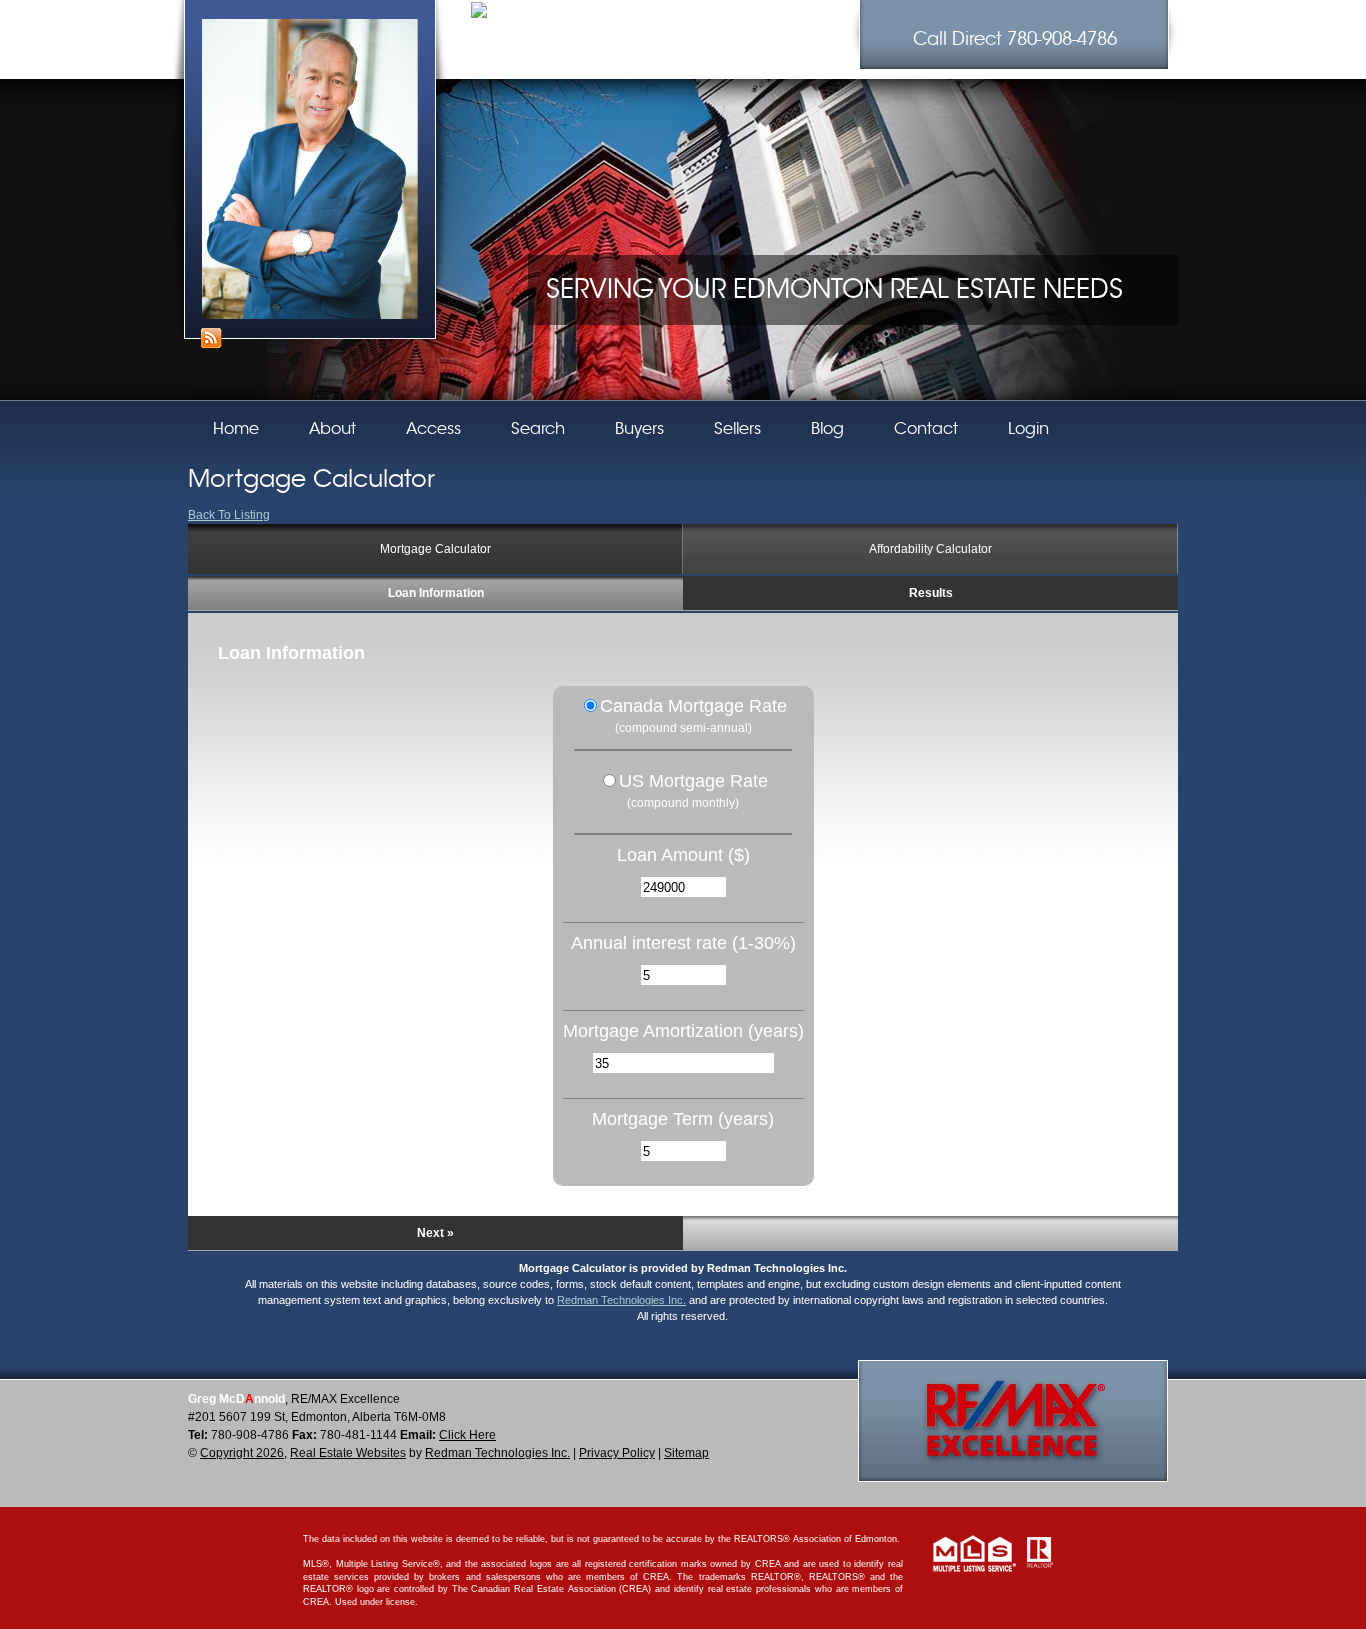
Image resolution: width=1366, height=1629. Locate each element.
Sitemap (686, 1453)
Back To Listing (229, 515)
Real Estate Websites (348, 1453)
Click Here (467, 1435)
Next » (435, 1233)
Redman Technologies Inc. (621, 1300)
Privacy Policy (617, 1453)
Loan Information (436, 593)
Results (931, 593)
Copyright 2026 (242, 1453)
